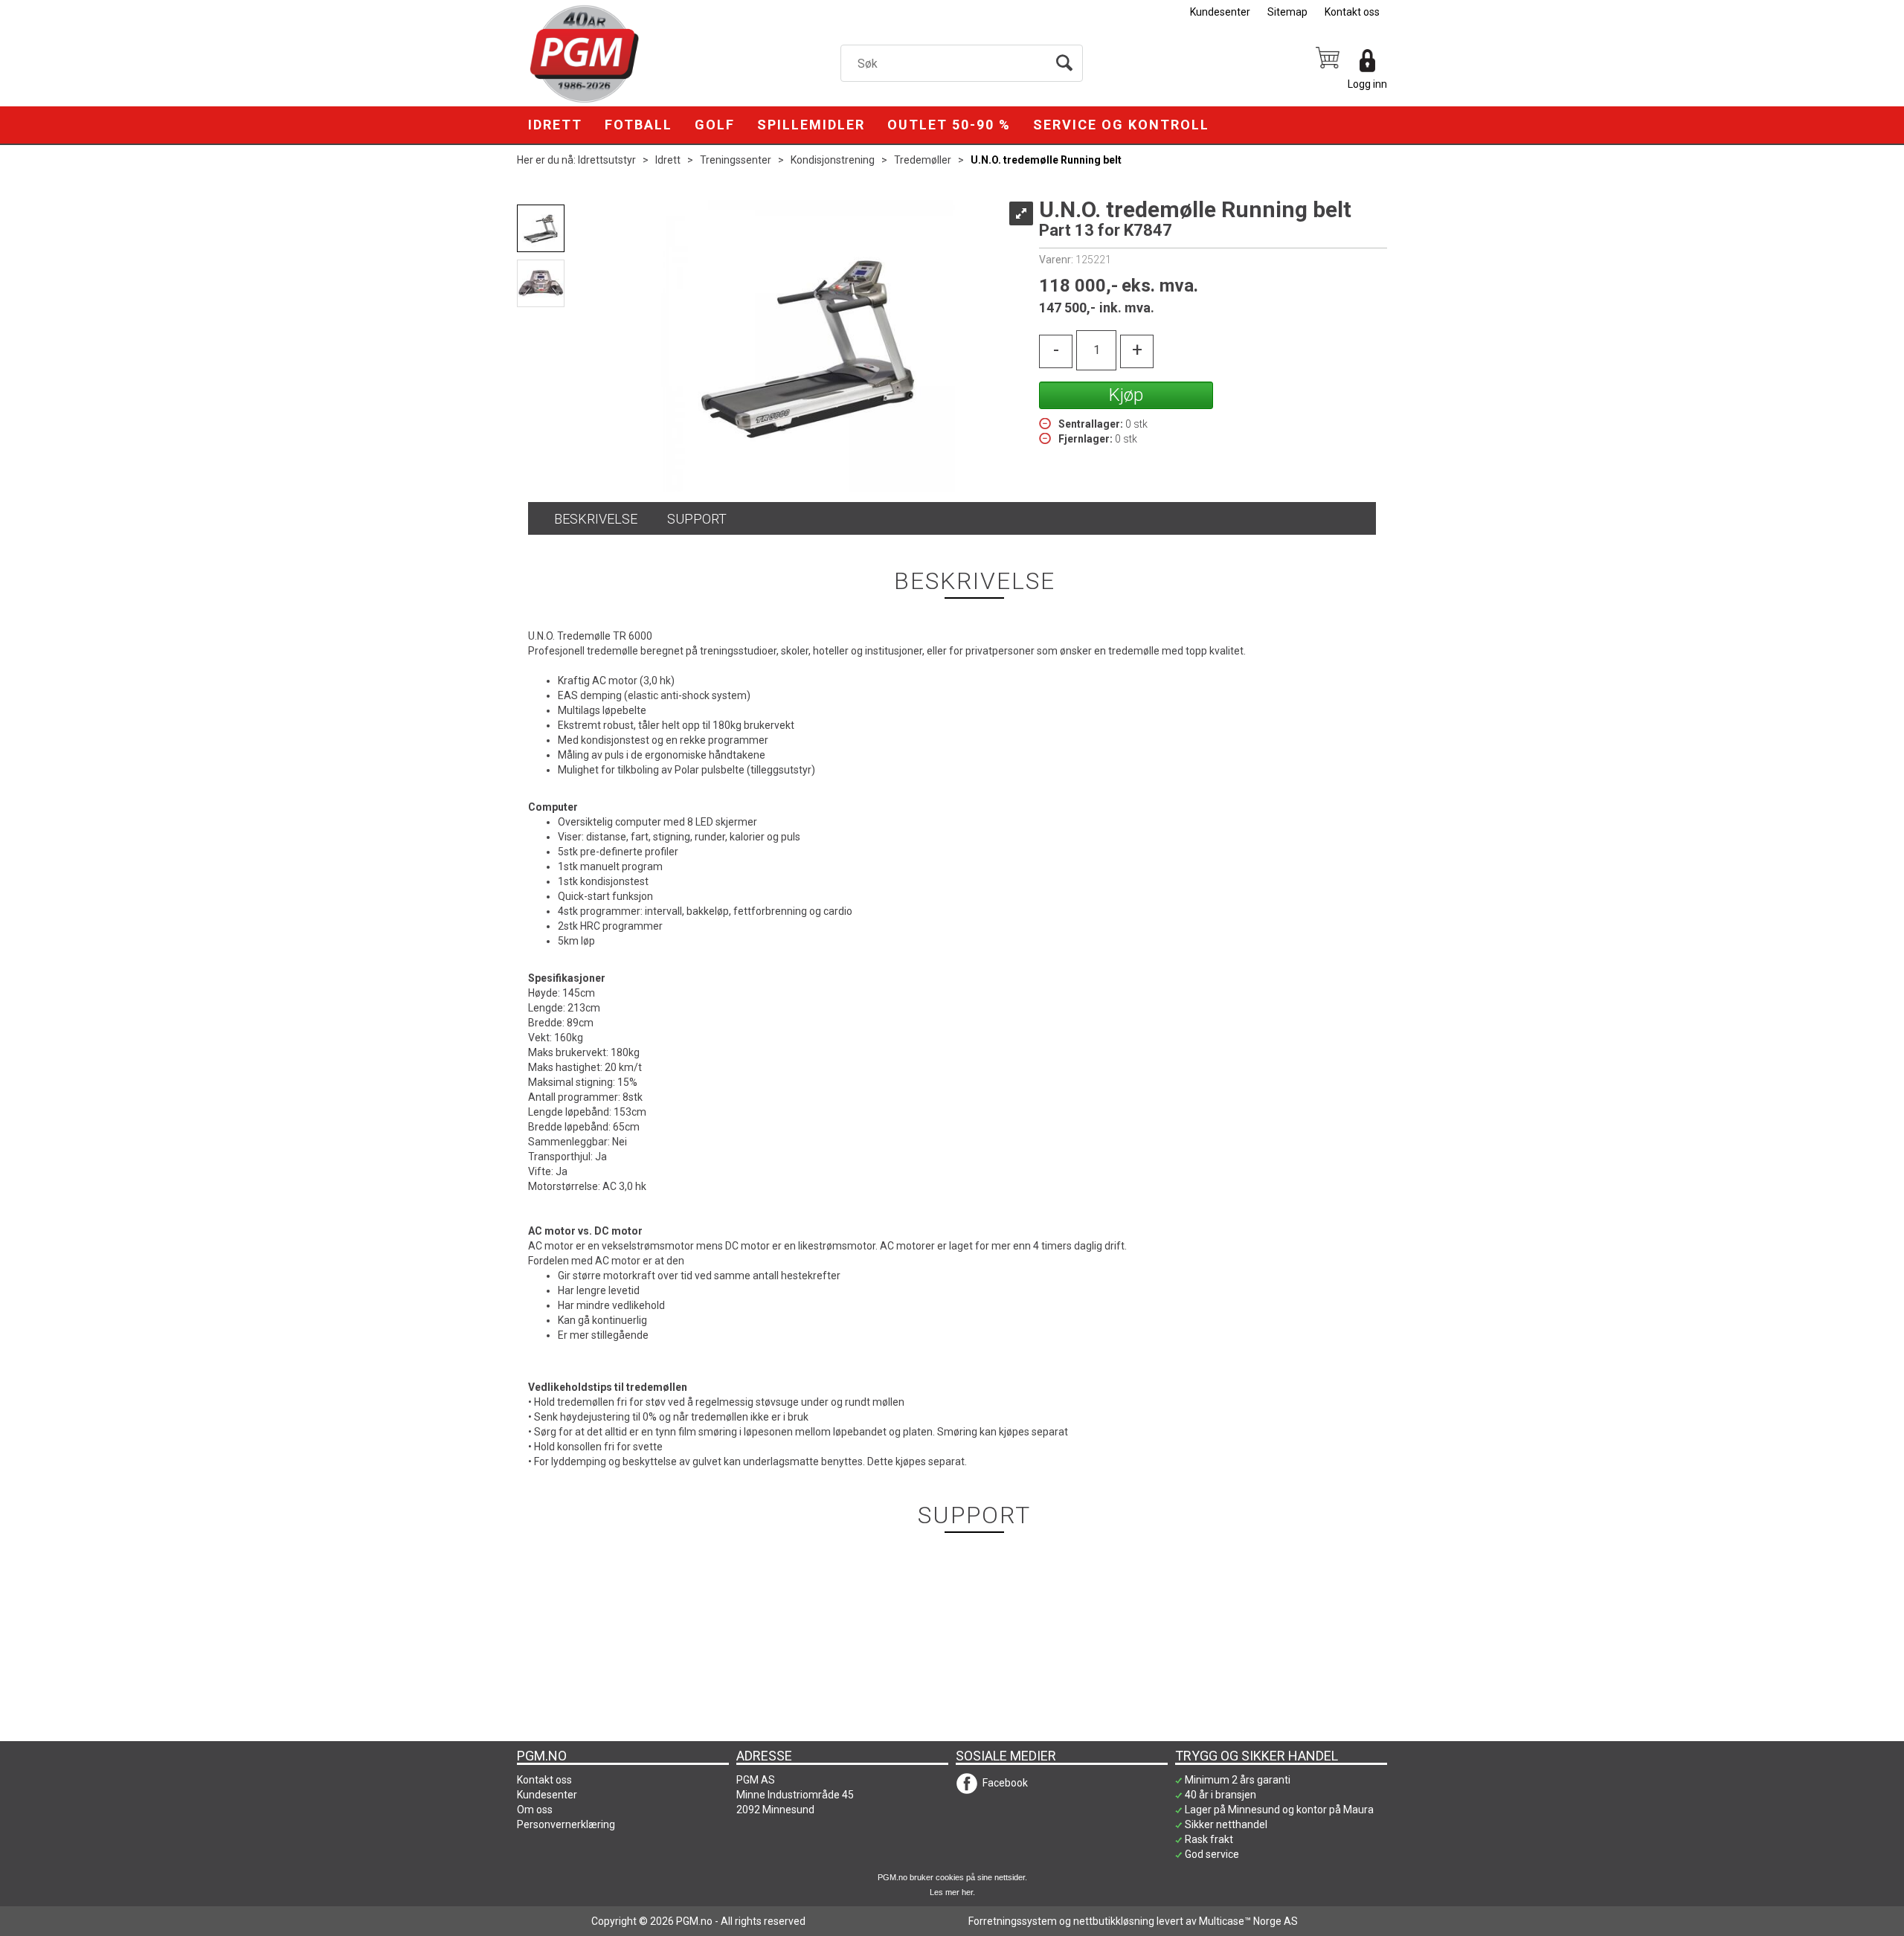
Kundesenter (1220, 12)
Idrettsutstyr (607, 160)
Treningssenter (736, 160)
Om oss (535, 1810)
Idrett (555, 125)
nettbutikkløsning (1114, 1921)
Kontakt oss (1352, 12)
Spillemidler (811, 125)
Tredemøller (923, 160)
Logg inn (1367, 84)
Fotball (639, 125)
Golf (715, 125)
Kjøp (1126, 395)
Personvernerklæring (566, 1824)
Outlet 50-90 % (949, 125)
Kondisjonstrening (833, 160)
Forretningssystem (1013, 1921)
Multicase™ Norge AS (1248, 1921)
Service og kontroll (1121, 125)
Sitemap (1287, 12)
